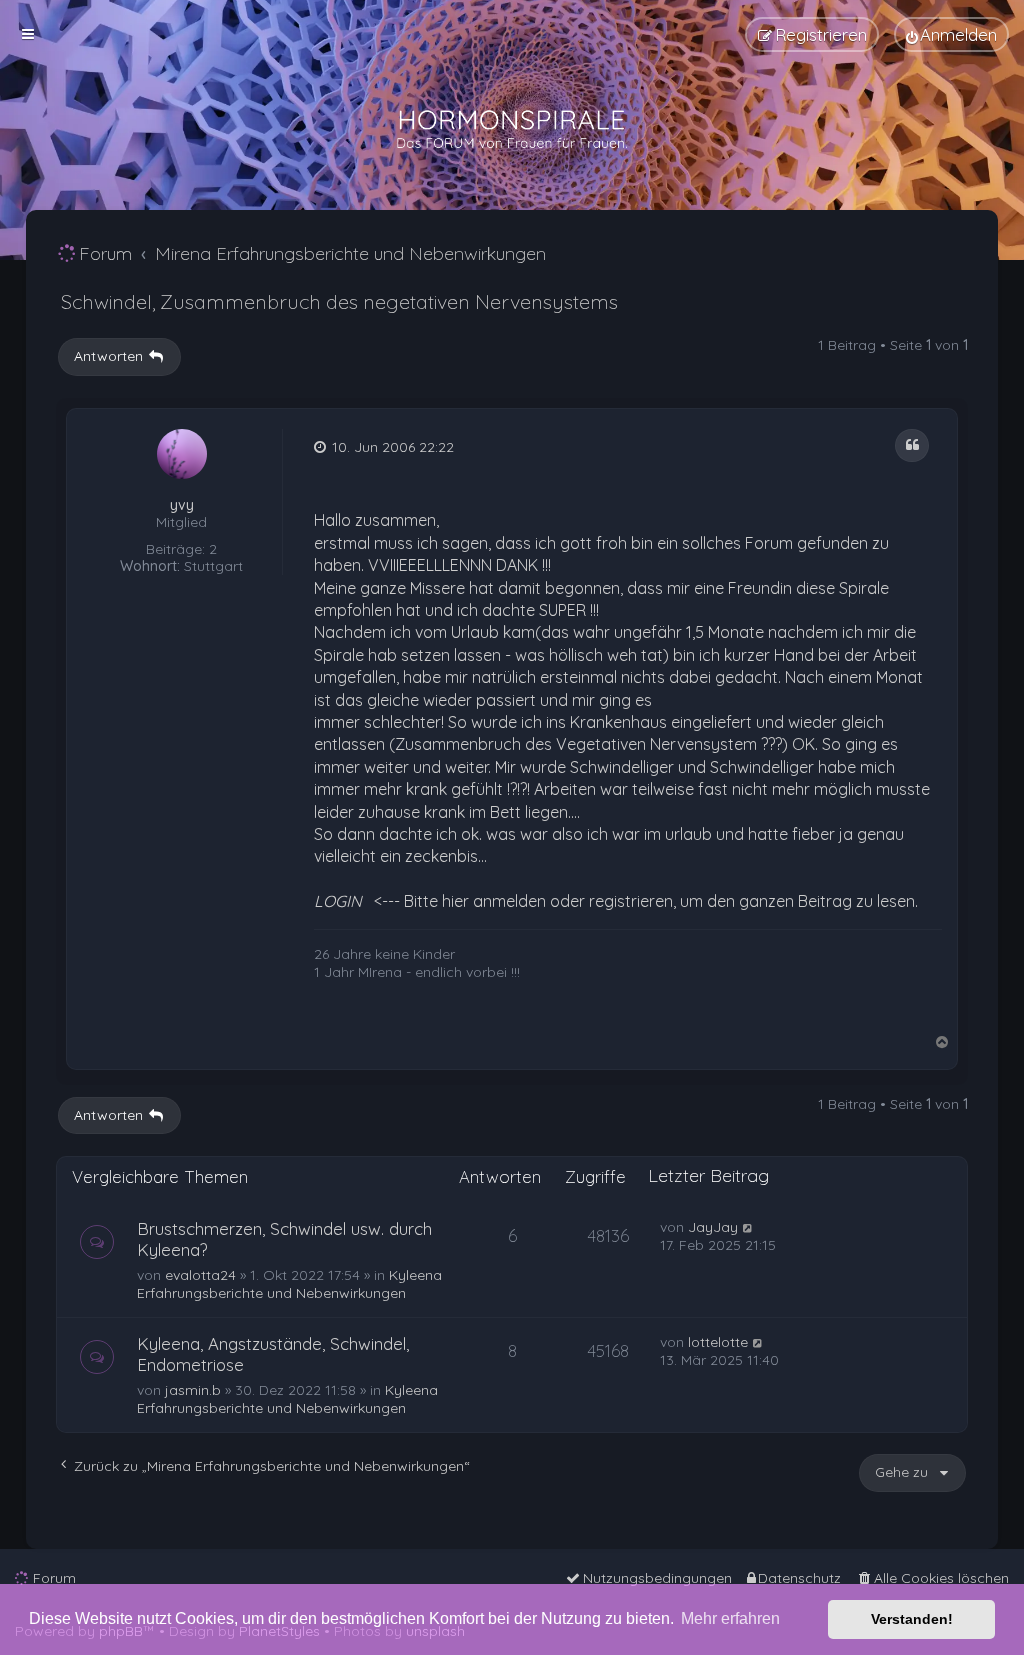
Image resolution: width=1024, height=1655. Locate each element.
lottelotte (718, 1342)
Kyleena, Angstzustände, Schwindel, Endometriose (273, 1354)
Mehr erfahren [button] (730, 1618)
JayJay (713, 1227)
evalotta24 (200, 1275)
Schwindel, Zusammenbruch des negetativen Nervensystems (339, 301)
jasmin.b (193, 1390)
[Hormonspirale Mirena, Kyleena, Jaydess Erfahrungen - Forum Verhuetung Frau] (512, 130)
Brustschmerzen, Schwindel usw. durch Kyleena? (284, 1239)
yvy (182, 505)
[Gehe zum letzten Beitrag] (748, 1227)
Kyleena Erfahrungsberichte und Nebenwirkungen (289, 1284)
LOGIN (338, 901)
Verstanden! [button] (912, 1619)
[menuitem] (951, 34)
